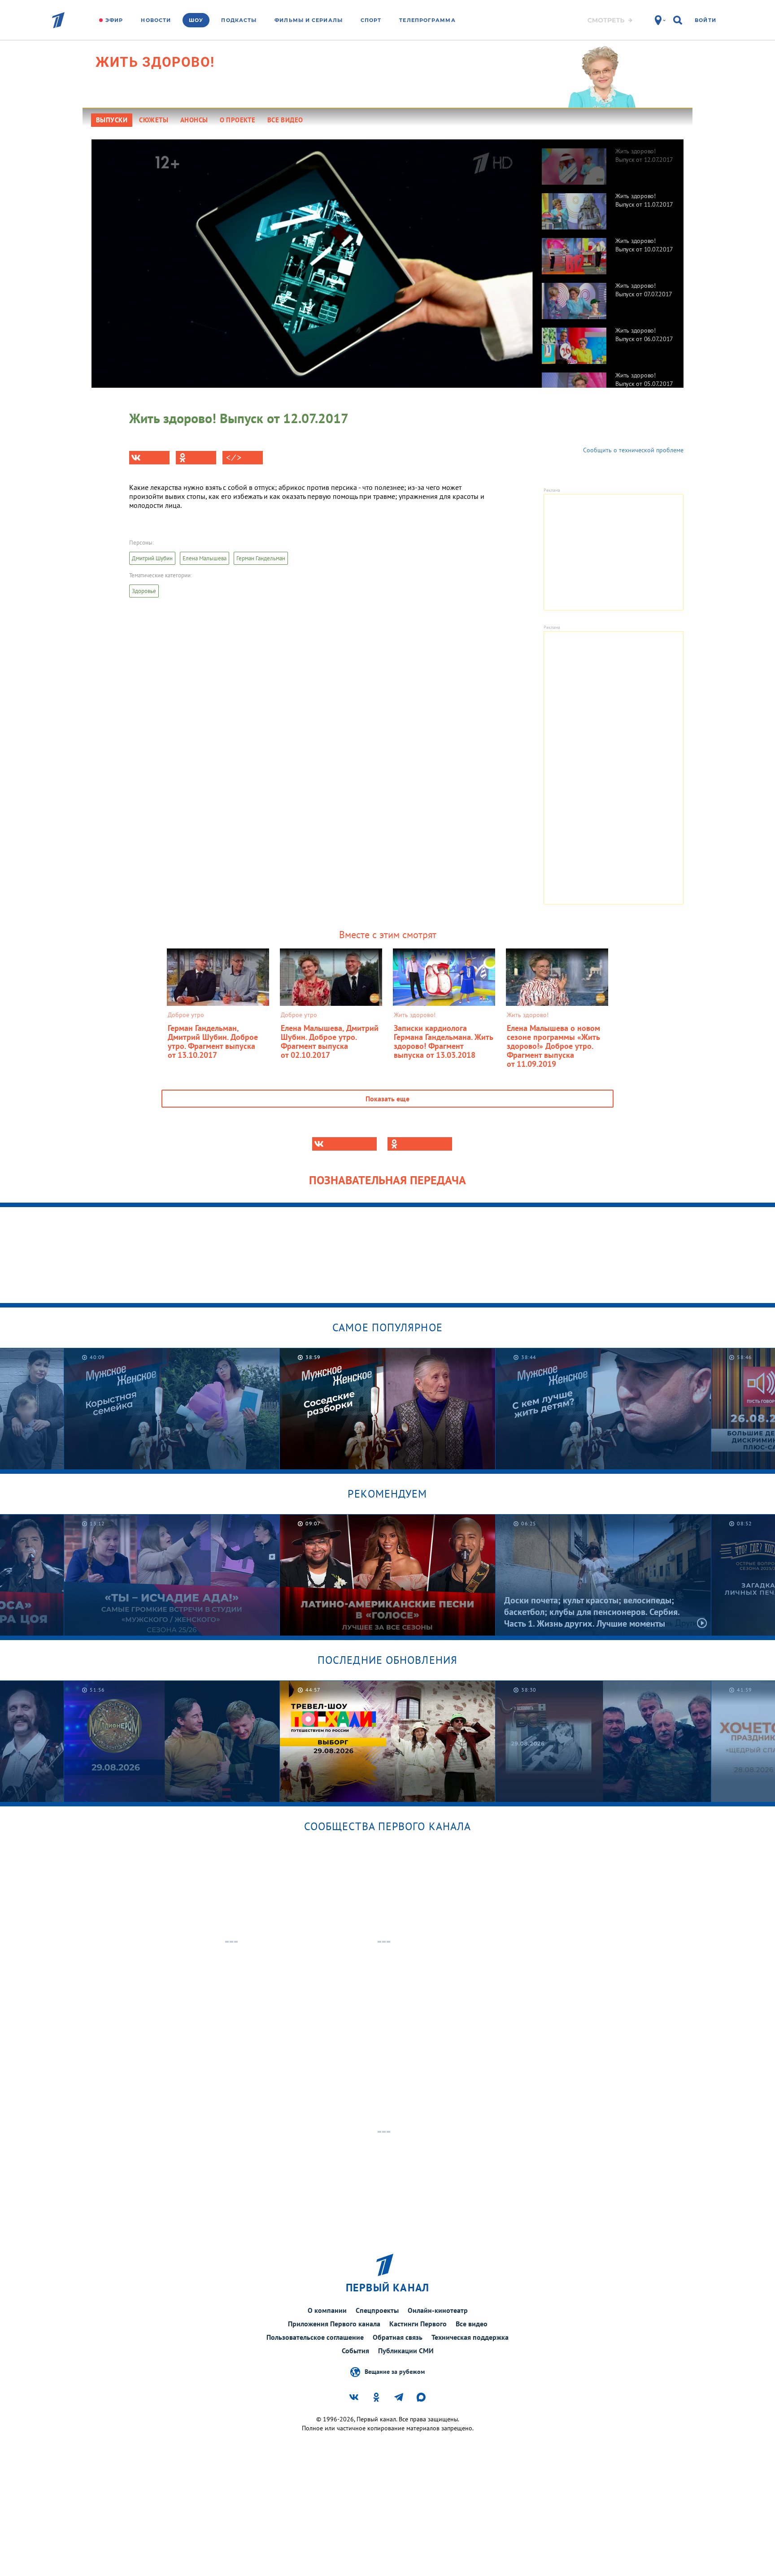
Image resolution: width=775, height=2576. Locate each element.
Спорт (371, 20)
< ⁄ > (234, 458)
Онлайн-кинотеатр (438, 2310)
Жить (155, 62)
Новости (156, 20)
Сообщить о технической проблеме (633, 450)
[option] (608, 162)
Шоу (196, 20)
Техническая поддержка (470, 2337)
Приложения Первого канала (334, 2324)
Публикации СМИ (406, 2351)
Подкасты (239, 20)
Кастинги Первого (418, 2324)
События (355, 2351)
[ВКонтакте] (149, 458)
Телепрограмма (427, 20)
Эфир (114, 20)
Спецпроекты (377, 2310)
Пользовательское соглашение (315, 2337)
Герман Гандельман (261, 558)
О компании (327, 2310)
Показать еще (387, 1099)
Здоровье (144, 591)
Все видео (472, 2324)
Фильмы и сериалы (309, 20)
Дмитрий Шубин (152, 558)
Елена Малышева (205, 558)
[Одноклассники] (196, 458)
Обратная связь (398, 2337)
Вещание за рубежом (395, 2371)
